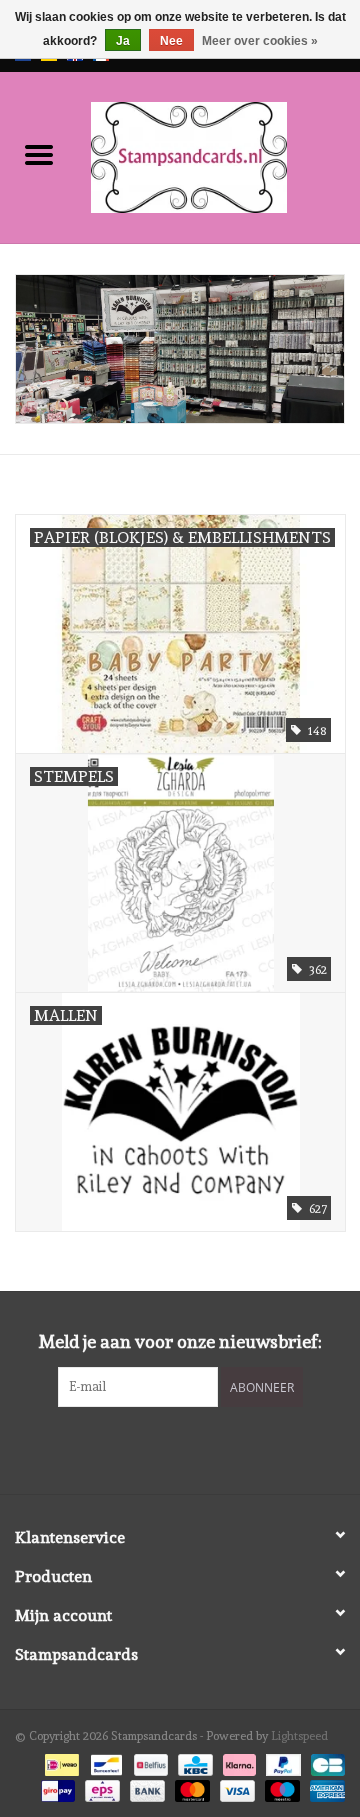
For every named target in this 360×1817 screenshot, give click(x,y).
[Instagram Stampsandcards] (198, 1448)
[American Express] (324, 1788)
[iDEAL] (60, 1761)
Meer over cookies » (260, 41)
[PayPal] (281, 1761)
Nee (171, 41)
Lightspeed (299, 1736)
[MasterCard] (190, 1788)
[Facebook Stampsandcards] (163, 1448)
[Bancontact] (104, 1761)
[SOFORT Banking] (237, 1761)
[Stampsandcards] (219, 154)
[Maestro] (280, 1788)
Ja (123, 41)
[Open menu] (39, 154)
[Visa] (235, 1788)
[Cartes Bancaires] (324, 1761)
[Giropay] (56, 1788)
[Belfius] (149, 1761)
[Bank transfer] (145, 1788)
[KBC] (193, 1761)
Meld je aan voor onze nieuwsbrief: (180, 1341)
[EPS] (100, 1788)
